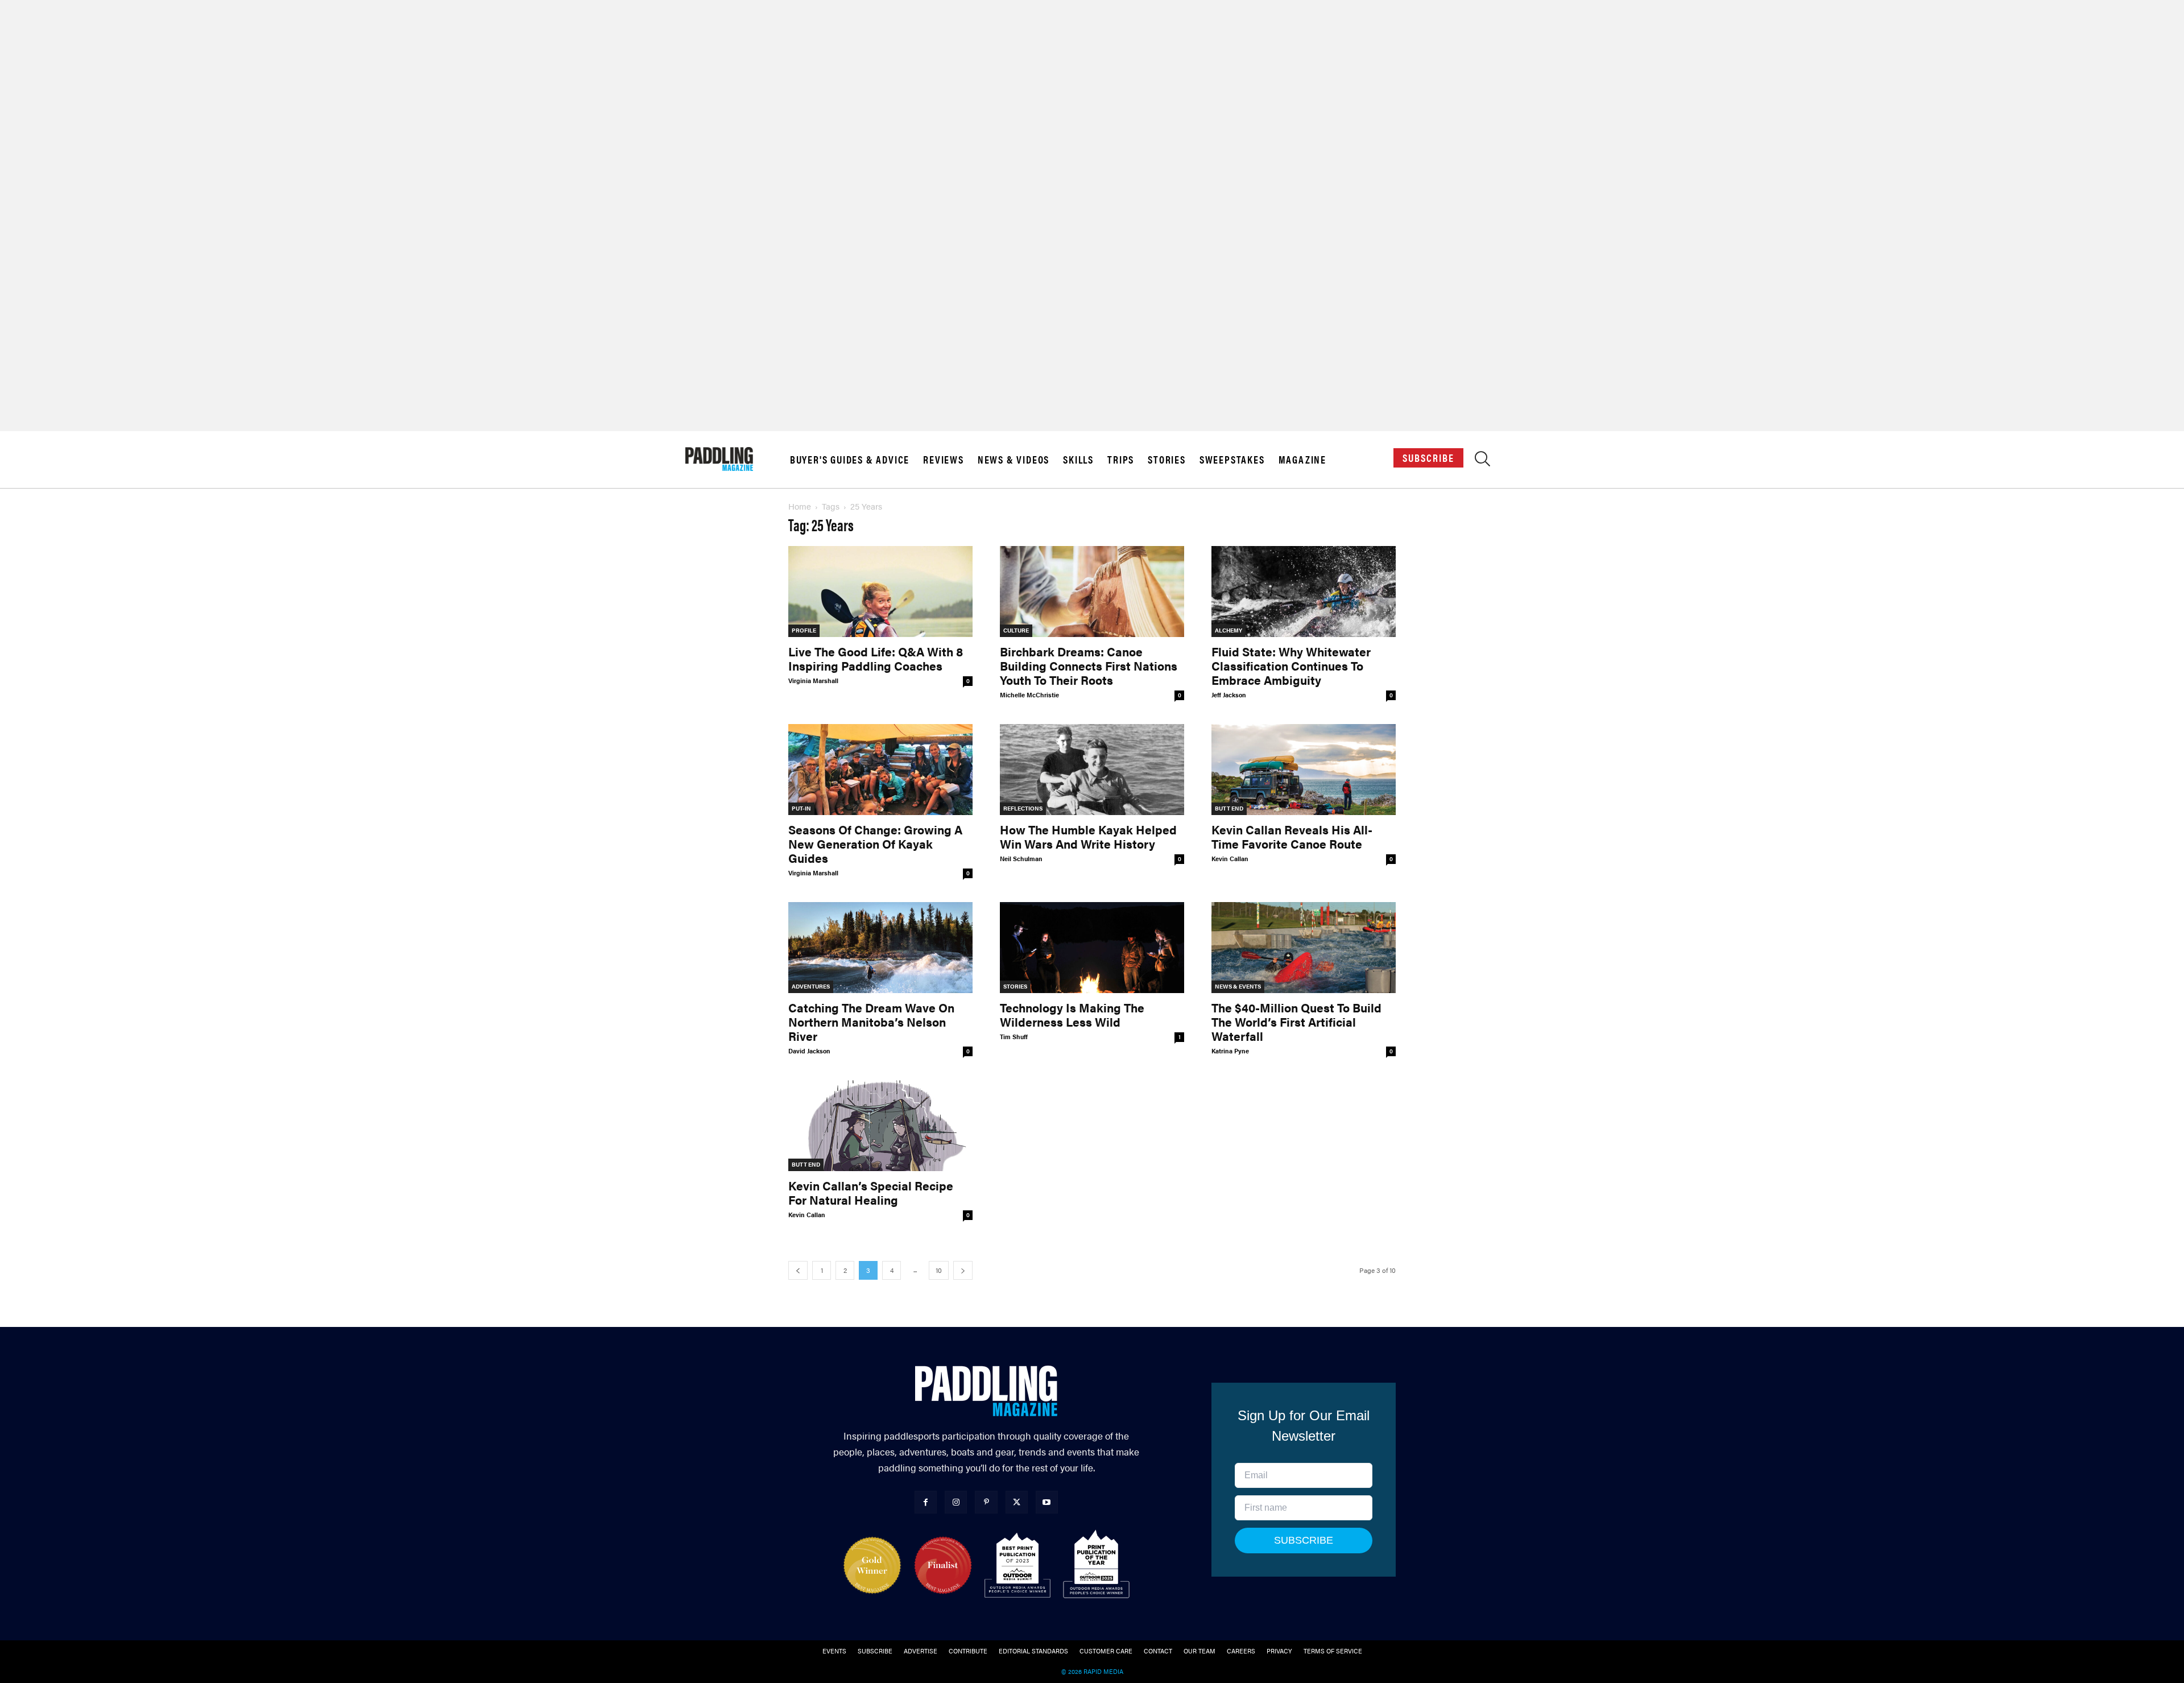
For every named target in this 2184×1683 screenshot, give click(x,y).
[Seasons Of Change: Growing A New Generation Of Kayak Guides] (880, 770)
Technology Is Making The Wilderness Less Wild (1072, 1014)
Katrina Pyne (1230, 1051)
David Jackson (809, 1051)
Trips (1121, 460)
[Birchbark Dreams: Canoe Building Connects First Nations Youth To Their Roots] (1092, 592)
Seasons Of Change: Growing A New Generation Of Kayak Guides (875, 843)
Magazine (1302, 460)
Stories (1167, 460)
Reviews (944, 460)
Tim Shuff (1014, 1037)
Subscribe (1428, 458)
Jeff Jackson (1229, 695)
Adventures (811, 986)
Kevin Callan (1230, 859)
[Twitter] (1017, 1502)
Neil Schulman (1021, 859)
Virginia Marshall (813, 681)
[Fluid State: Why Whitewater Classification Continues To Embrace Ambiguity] (1304, 592)
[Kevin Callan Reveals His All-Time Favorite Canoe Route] (1304, 770)
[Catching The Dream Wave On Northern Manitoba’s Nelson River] (880, 948)
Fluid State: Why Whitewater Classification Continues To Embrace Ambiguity (1291, 665)
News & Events (1238, 986)
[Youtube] (1047, 1502)
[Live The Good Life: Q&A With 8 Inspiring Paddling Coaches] (880, 592)
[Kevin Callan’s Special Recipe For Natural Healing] (880, 1126)
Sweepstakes (1232, 460)
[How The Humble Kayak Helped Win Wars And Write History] (1092, 770)
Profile (804, 630)
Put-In (801, 808)
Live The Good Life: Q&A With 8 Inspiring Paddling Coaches (876, 658)
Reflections (1023, 808)
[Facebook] (926, 1502)
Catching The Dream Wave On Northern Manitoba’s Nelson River (871, 1022)
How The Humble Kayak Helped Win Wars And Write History (1088, 836)
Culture (1016, 630)
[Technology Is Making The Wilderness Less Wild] (1092, 948)
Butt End (1229, 808)
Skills (1078, 460)
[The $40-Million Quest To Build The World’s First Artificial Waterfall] (1304, 948)
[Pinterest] (986, 1502)
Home (800, 506)
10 (939, 1270)
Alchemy (1228, 630)
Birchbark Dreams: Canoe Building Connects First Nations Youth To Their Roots (1089, 665)
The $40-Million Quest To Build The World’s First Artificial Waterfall (1296, 1022)
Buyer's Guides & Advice (850, 460)
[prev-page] (798, 1270)
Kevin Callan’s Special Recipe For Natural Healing (871, 1192)
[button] (1482, 462)
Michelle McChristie (1029, 695)
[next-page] (963, 1270)
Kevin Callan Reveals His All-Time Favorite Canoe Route (1292, 836)
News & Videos (1014, 460)
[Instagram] (956, 1502)
